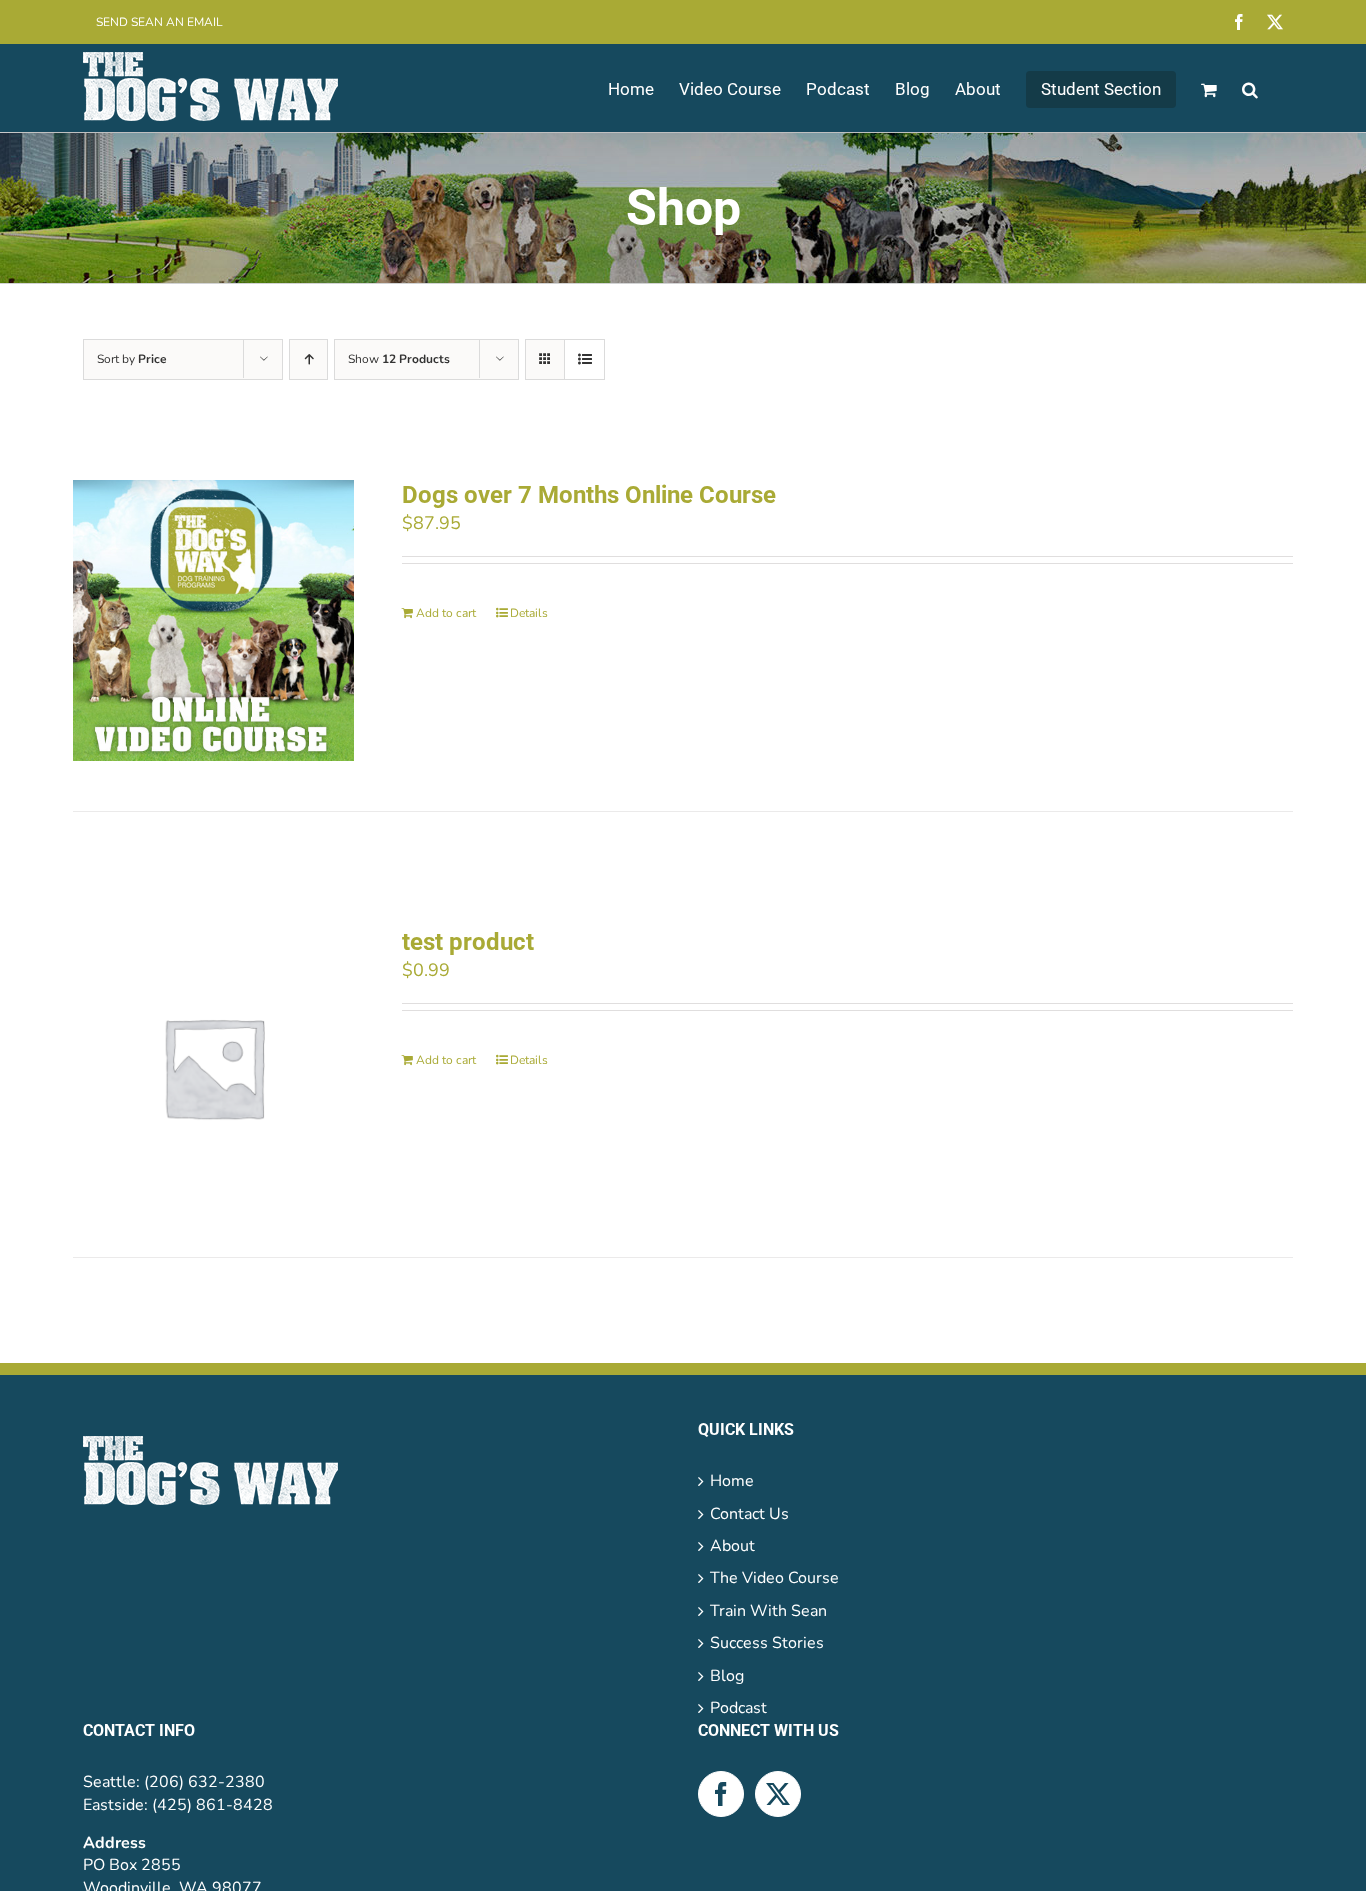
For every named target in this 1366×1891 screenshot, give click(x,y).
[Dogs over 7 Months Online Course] (213, 620)
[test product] (213, 1067)
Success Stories (767, 1643)
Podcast (738, 1708)
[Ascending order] (308, 359)
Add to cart (446, 613)
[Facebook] (721, 1794)
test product (468, 942)
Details (529, 613)
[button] (1250, 88)
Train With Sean (768, 1611)
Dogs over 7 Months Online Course (589, 495)
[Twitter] (778, 1794)
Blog (727, 1676)
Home (732, 1481)
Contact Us (749, 1514)
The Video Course (774, 1578)
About (732, 1546)
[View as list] (584, 359)
